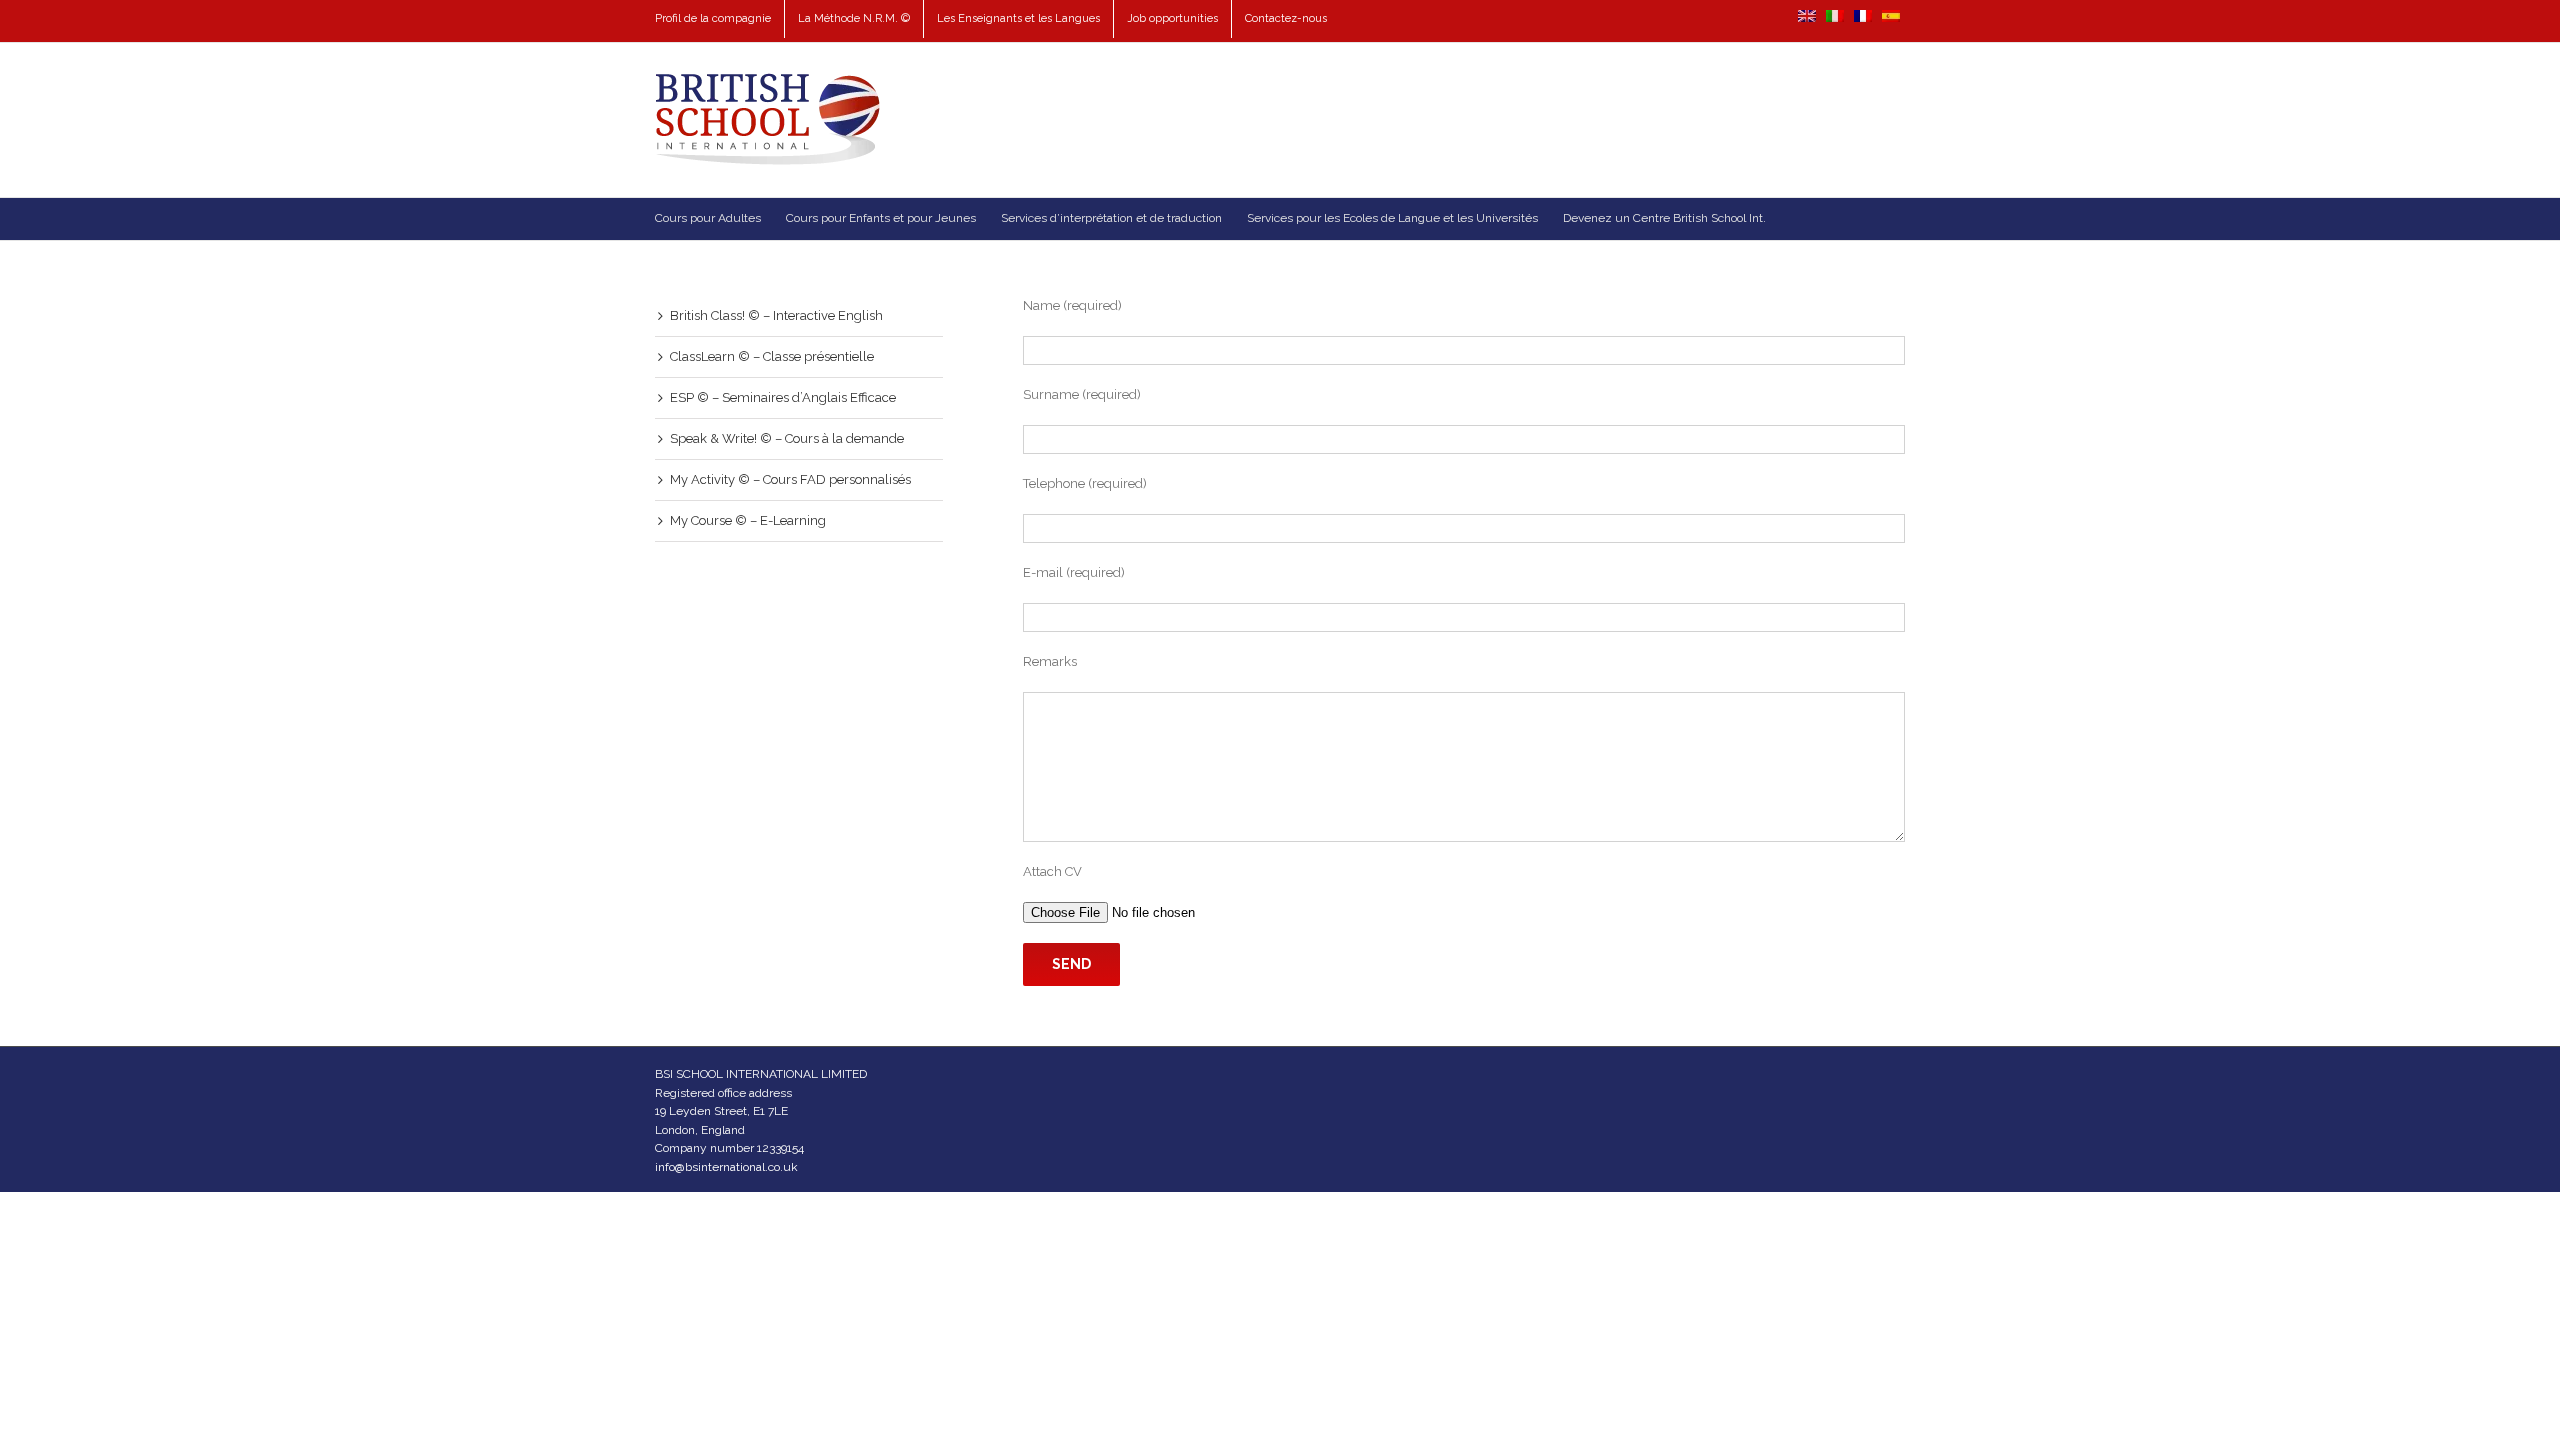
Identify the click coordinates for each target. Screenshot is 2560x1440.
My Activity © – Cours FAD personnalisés (790, 479)
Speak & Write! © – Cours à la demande (787, 438)
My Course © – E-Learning (748, 520)
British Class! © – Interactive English (776, 315)
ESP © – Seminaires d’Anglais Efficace (783, 397)
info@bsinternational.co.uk (726, 1167)
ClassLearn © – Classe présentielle (772, 356)
